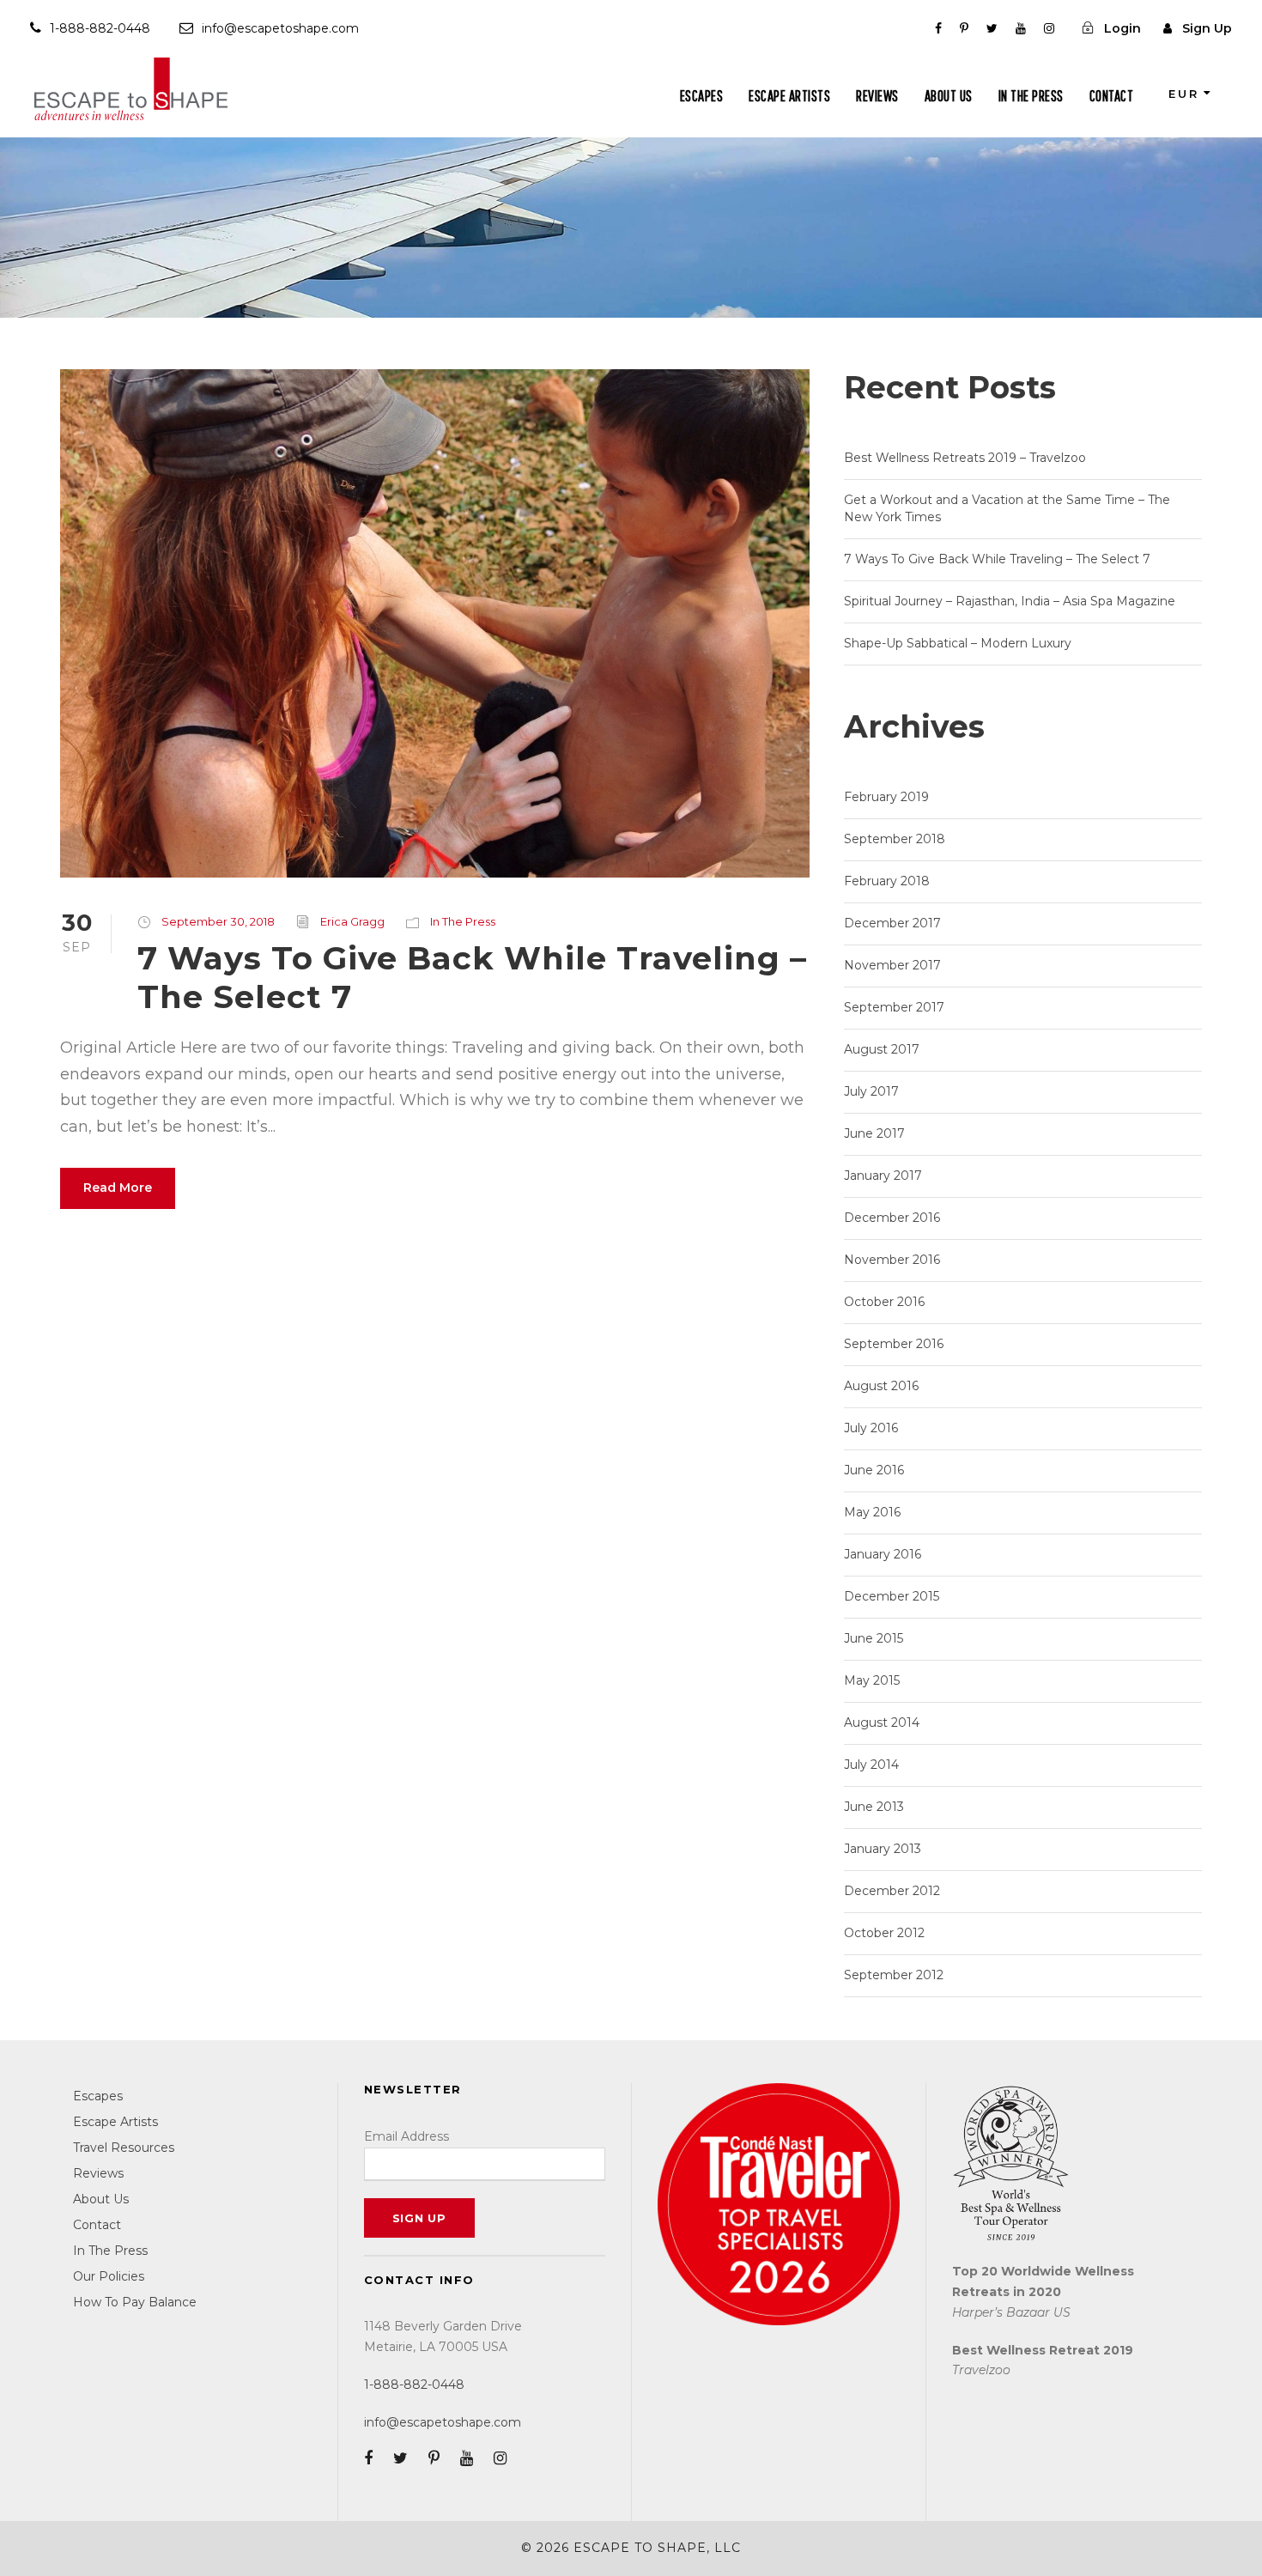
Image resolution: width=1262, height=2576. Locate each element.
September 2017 (894, 1007)
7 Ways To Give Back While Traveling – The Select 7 (472, 977)
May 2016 (872, 1512)
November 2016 (892, 1260)
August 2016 (881, 1386)
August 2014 (882, 1722)
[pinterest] (964, 28)
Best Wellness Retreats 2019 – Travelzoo (965, 458)
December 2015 (892, 1596)
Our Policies (109, 2276)
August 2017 (882, 1049)
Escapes (702, 96)
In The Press (1031, 96)
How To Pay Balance (135, 2302)
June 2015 (874, 1638)
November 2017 (892, 965)
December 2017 (892, 923)
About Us (949, 96)
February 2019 (886, 797)
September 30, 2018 (218, 921)
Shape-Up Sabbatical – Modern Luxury (958, 643)
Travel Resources (124, 2148)
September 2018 (895, 839)
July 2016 (871, 1428)
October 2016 (884, 1302)
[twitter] (992, 28)
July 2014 (871, 1765)
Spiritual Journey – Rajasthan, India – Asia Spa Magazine (1010, 601)
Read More (118, 1188)
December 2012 (892, 1891)
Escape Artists (789, 96)
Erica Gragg (352, 921)
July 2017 (871, 1091)
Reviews (877, 96)
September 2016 (894, 1344)
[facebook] (938, 28)
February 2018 (887, 881)
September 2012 (894, 1975)
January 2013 (883, 1849)
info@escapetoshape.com (280, 28)
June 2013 (874, 1807)
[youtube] (1021, 28)
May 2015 (872, 1680)
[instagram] (1049, 28)
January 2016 (883, 1554)
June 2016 (874, 1470)
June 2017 (874, 1133)
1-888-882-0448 (100, 28)
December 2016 (892, 1218)
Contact (1112, 96)
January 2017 (883, 1176)
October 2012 (884, 1933)
